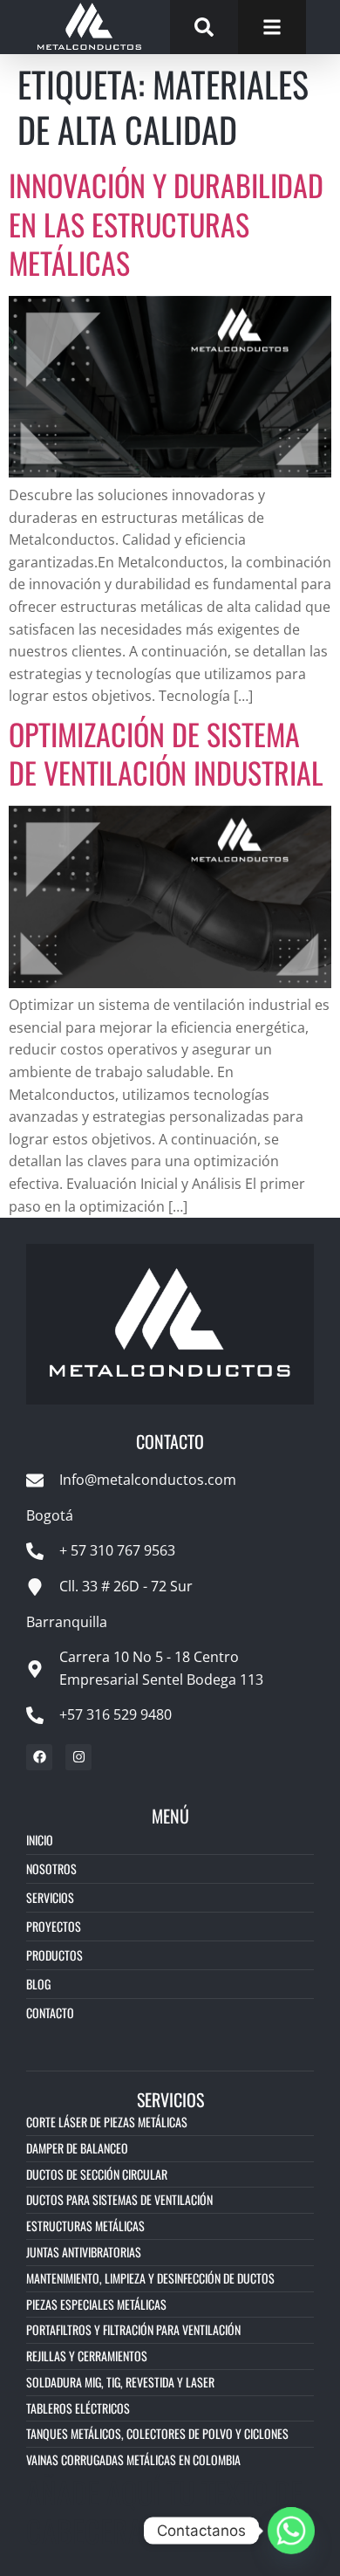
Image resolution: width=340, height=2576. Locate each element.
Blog (38, 1984)
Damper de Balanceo (77, 2148)
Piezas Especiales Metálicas (96, 2304)
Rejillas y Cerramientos (87, 2356)
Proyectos (54, 1926)
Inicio (40, 1840)
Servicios (50, 1897)
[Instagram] (78, 1757)
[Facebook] (39, 1757)
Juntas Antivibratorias (84, 2252)
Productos (54, 1955)
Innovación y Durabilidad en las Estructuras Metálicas (166, 223)
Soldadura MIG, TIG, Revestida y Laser (120, 2382)
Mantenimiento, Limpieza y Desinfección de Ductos (150, 2278)
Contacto (50, 2013)
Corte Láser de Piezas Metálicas (107, 2122)
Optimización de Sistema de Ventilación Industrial (166, 753)
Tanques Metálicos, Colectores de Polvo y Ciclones (157, 2433)
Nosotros (51, 1868)
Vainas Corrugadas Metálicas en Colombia (133, 2459)
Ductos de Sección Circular (97, 2174)
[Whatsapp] (291, 2531)
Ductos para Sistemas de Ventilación (119, 2199)
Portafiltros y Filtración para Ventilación (133, 2329)
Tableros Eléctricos (78, 2408)
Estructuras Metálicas (85, 2226)
